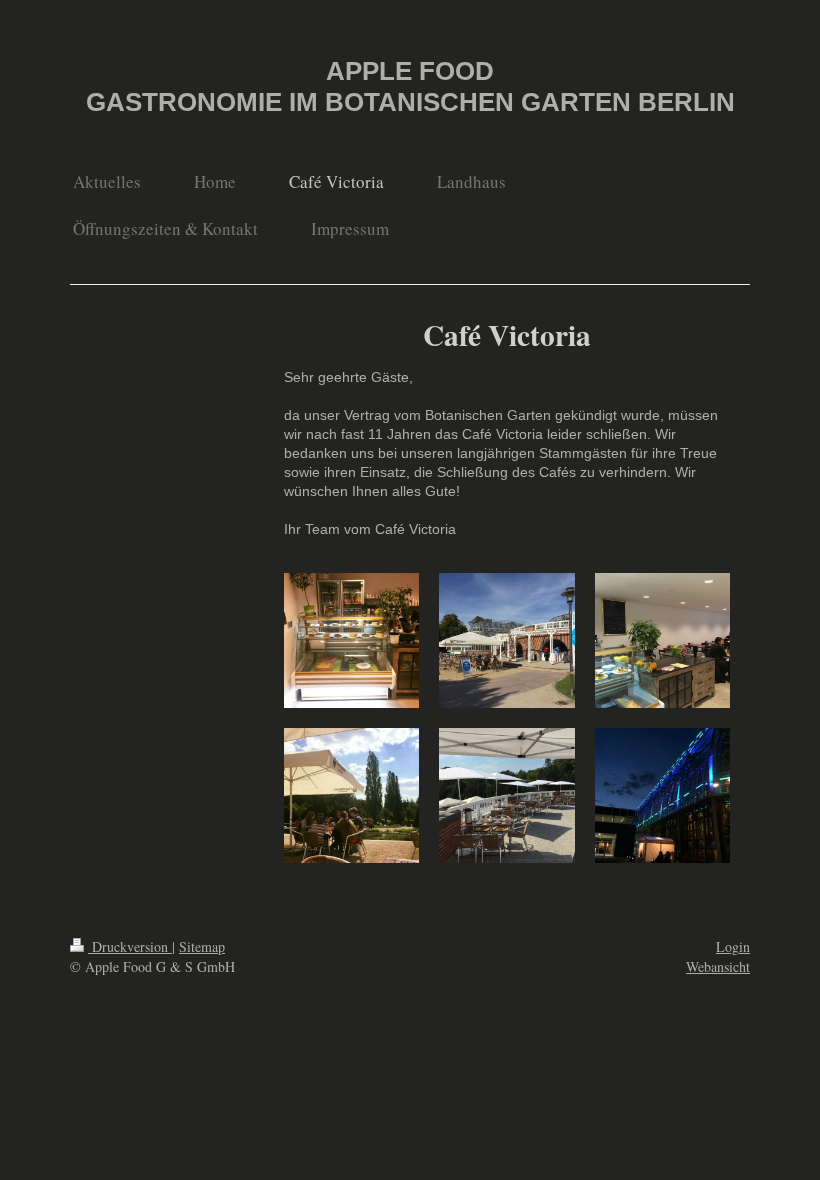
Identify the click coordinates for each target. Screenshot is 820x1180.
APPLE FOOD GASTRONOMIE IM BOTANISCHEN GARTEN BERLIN (410, 86)
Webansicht (718, 966)
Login (733, 946)
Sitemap (202, 946)
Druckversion (130, 946)
